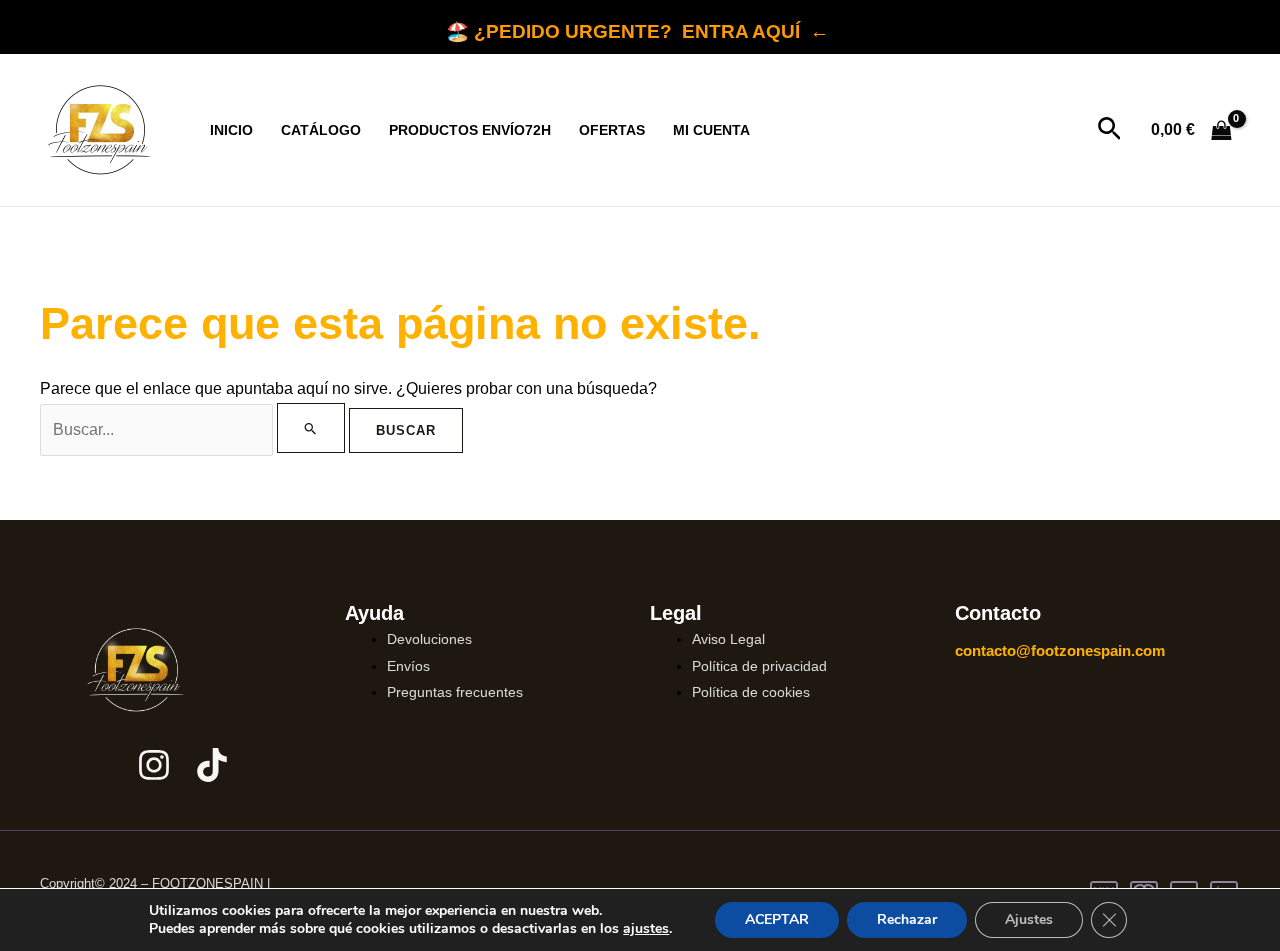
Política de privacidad (759, 666)
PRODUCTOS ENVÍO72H (470, 130)
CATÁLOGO (321, 130)
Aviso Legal (728, 639)
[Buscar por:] (194, 429)
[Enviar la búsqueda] (311, 428)
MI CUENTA (711, 130)
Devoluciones (429, 639)
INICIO (231, 130)
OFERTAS (612, 130)
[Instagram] (154, 765)
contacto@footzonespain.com (1060, 650)
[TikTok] (212, 765)
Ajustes (1029, 919)
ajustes (646, 929)
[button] (1109, 130)
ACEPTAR (777, 919)
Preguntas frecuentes (455, 692)
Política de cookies (751, 692)
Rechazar (907, 919)
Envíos (408, 666)
